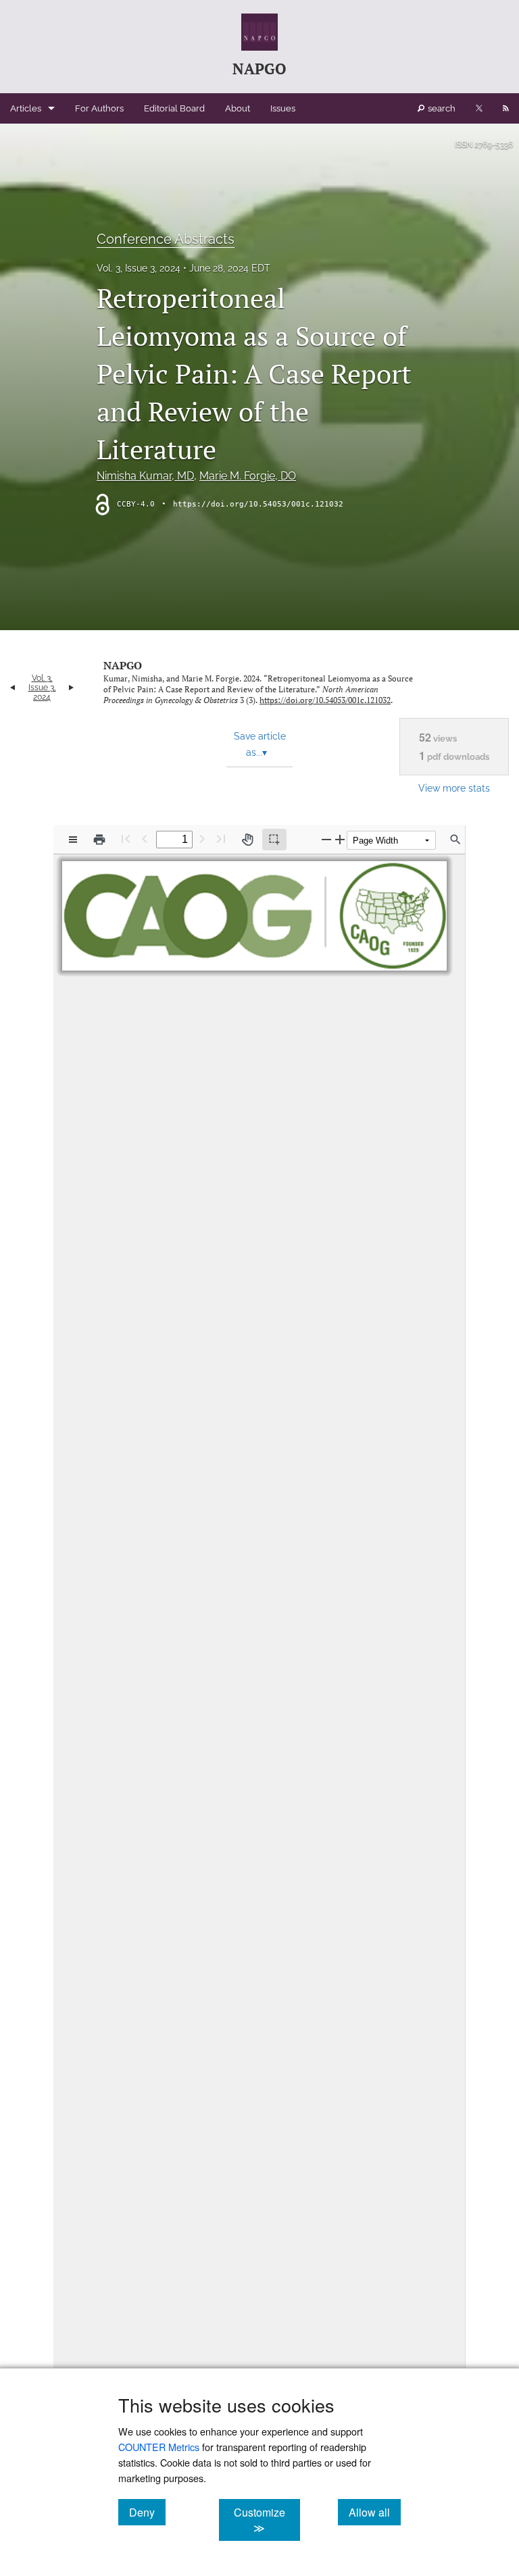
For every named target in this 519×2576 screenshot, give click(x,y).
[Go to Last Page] (221, 839)
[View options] (73, 840)
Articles (26, 108)
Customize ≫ (267, 2520)
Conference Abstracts (166, 239)
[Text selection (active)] (274, 840)
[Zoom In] (340, 839)
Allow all (375, 2512)
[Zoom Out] (326, 839)
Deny (147, 2512)
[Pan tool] (247, 840)
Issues (283, 108)
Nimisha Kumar (145, 476)
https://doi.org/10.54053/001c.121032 (258, 504)
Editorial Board (174, 108)
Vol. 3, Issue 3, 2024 (139, 268)
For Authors (99, 108)
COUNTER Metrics (159, 2447)
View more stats (454, 788)
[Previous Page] (145, 839)
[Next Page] (202, 839)
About (238, 108)
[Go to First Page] (126, 839)
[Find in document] (455, 840)
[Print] (99, 840)
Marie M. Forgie (248, 476)
